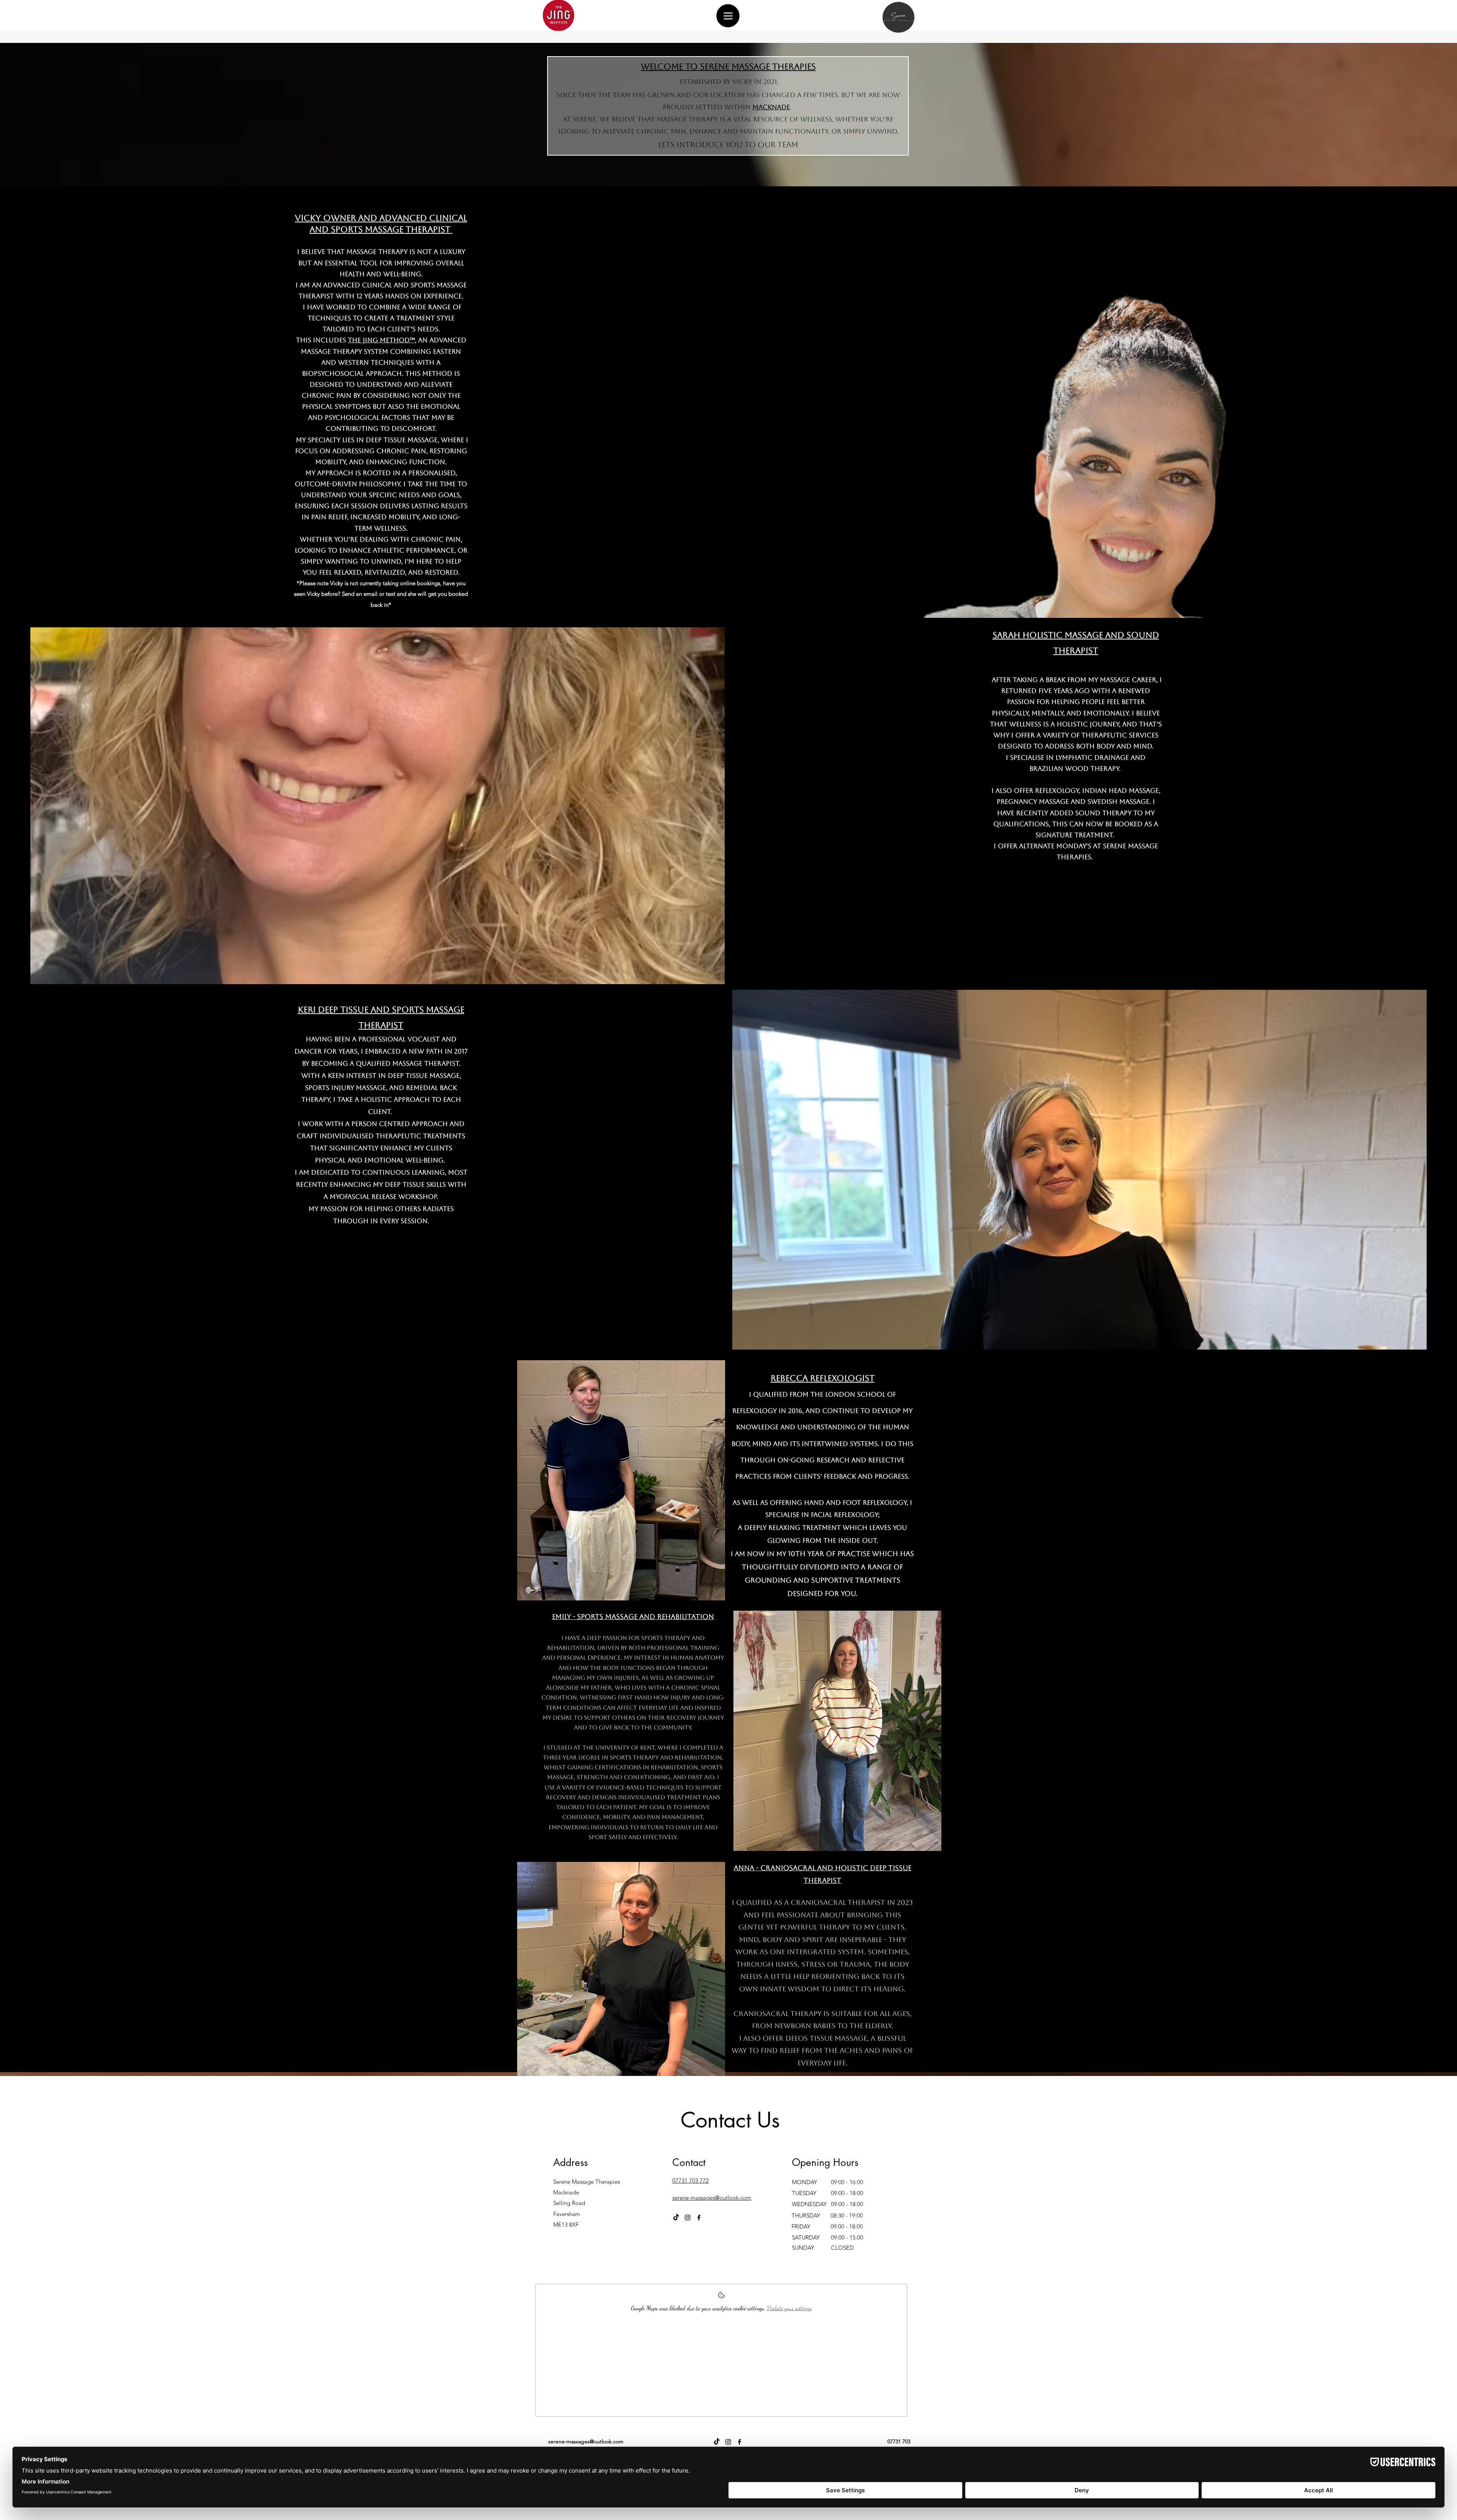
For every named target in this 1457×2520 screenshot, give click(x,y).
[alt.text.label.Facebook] (699, 2218)
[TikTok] (676, 2218)
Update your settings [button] (789, 2308)
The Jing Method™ (381, 340)
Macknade (771, 107)
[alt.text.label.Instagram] (688, 2218)
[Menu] (728, 16)
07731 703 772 (691, 2181)
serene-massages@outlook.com (712, 2198)
